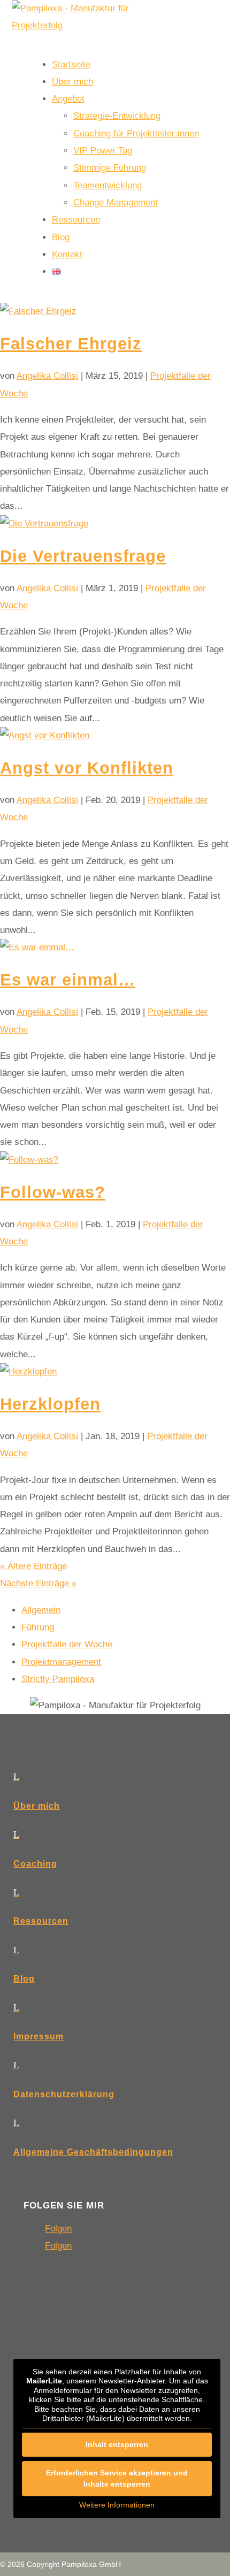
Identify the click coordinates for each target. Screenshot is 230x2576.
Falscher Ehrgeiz (71, 344)
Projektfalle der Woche (67, 1644)
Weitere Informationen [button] (117, 2505)
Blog (61, 237)
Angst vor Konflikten (87, 768)
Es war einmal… (68, 980)
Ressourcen (76, 220)
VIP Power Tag (103, 151)
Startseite (71, 64)
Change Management (116, 202)
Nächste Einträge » (38, 1583)
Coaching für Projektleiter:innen (136, 133)
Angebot (68, 99)
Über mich (72, 82)
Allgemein (41, 1610)
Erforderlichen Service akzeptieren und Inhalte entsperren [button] (117, 2478)
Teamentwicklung (108, 185)
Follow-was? (53, 1192)
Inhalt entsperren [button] (117, 2444)
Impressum (39, 2036)
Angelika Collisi (47, 376)
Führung (38, 1627)
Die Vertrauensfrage (83, 556)
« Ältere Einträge (33, 1566)
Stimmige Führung (110, 168)
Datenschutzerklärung (64, 2094)
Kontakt (67, 254)
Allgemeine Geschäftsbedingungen (93, 2152)
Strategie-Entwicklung (117, 116)
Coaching (35, 1864)
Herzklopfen (50, 1404)
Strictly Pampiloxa (58, 1679)
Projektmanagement (61, 1662)
